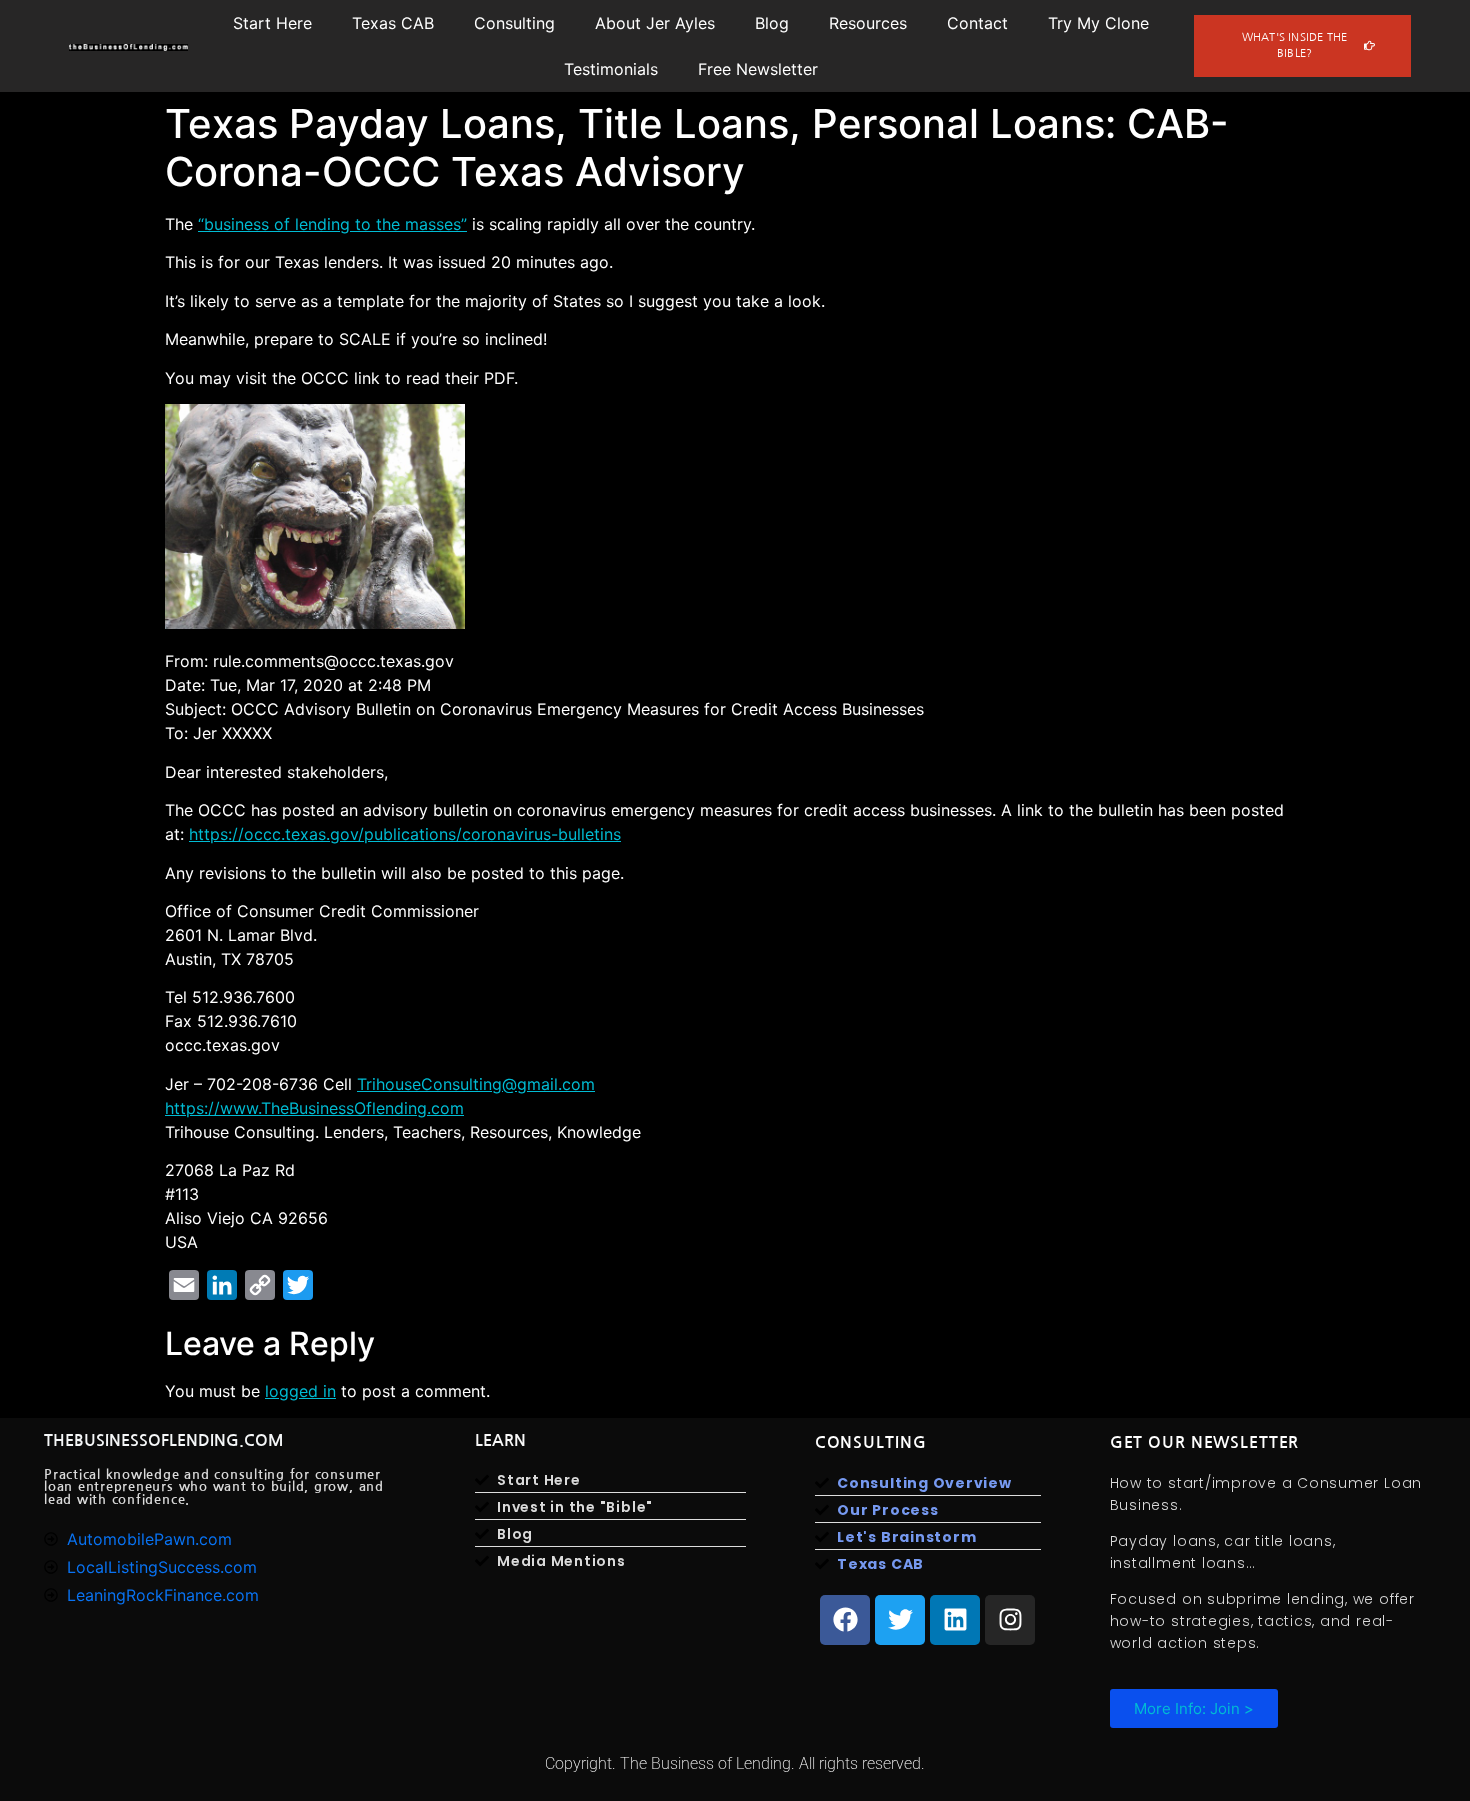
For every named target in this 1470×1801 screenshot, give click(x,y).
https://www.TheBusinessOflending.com (314, 1108)
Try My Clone (1098, 23)
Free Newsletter (758, 69)
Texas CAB (393, 23)
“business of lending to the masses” (332, 224)
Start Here (272, 23)
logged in (300, 1391)
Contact (977, 23)
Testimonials (611, 69)
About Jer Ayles (655, 23)
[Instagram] (1010, 1620)
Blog (772, 23)
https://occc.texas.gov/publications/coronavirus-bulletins (405, 834)
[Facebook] (845, 1620)
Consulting (514, 23)
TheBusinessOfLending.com (164, 1440)
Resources (868, 23)
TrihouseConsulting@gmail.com (476, 1084)
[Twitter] (900, 1620)
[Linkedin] (955, 1620)
